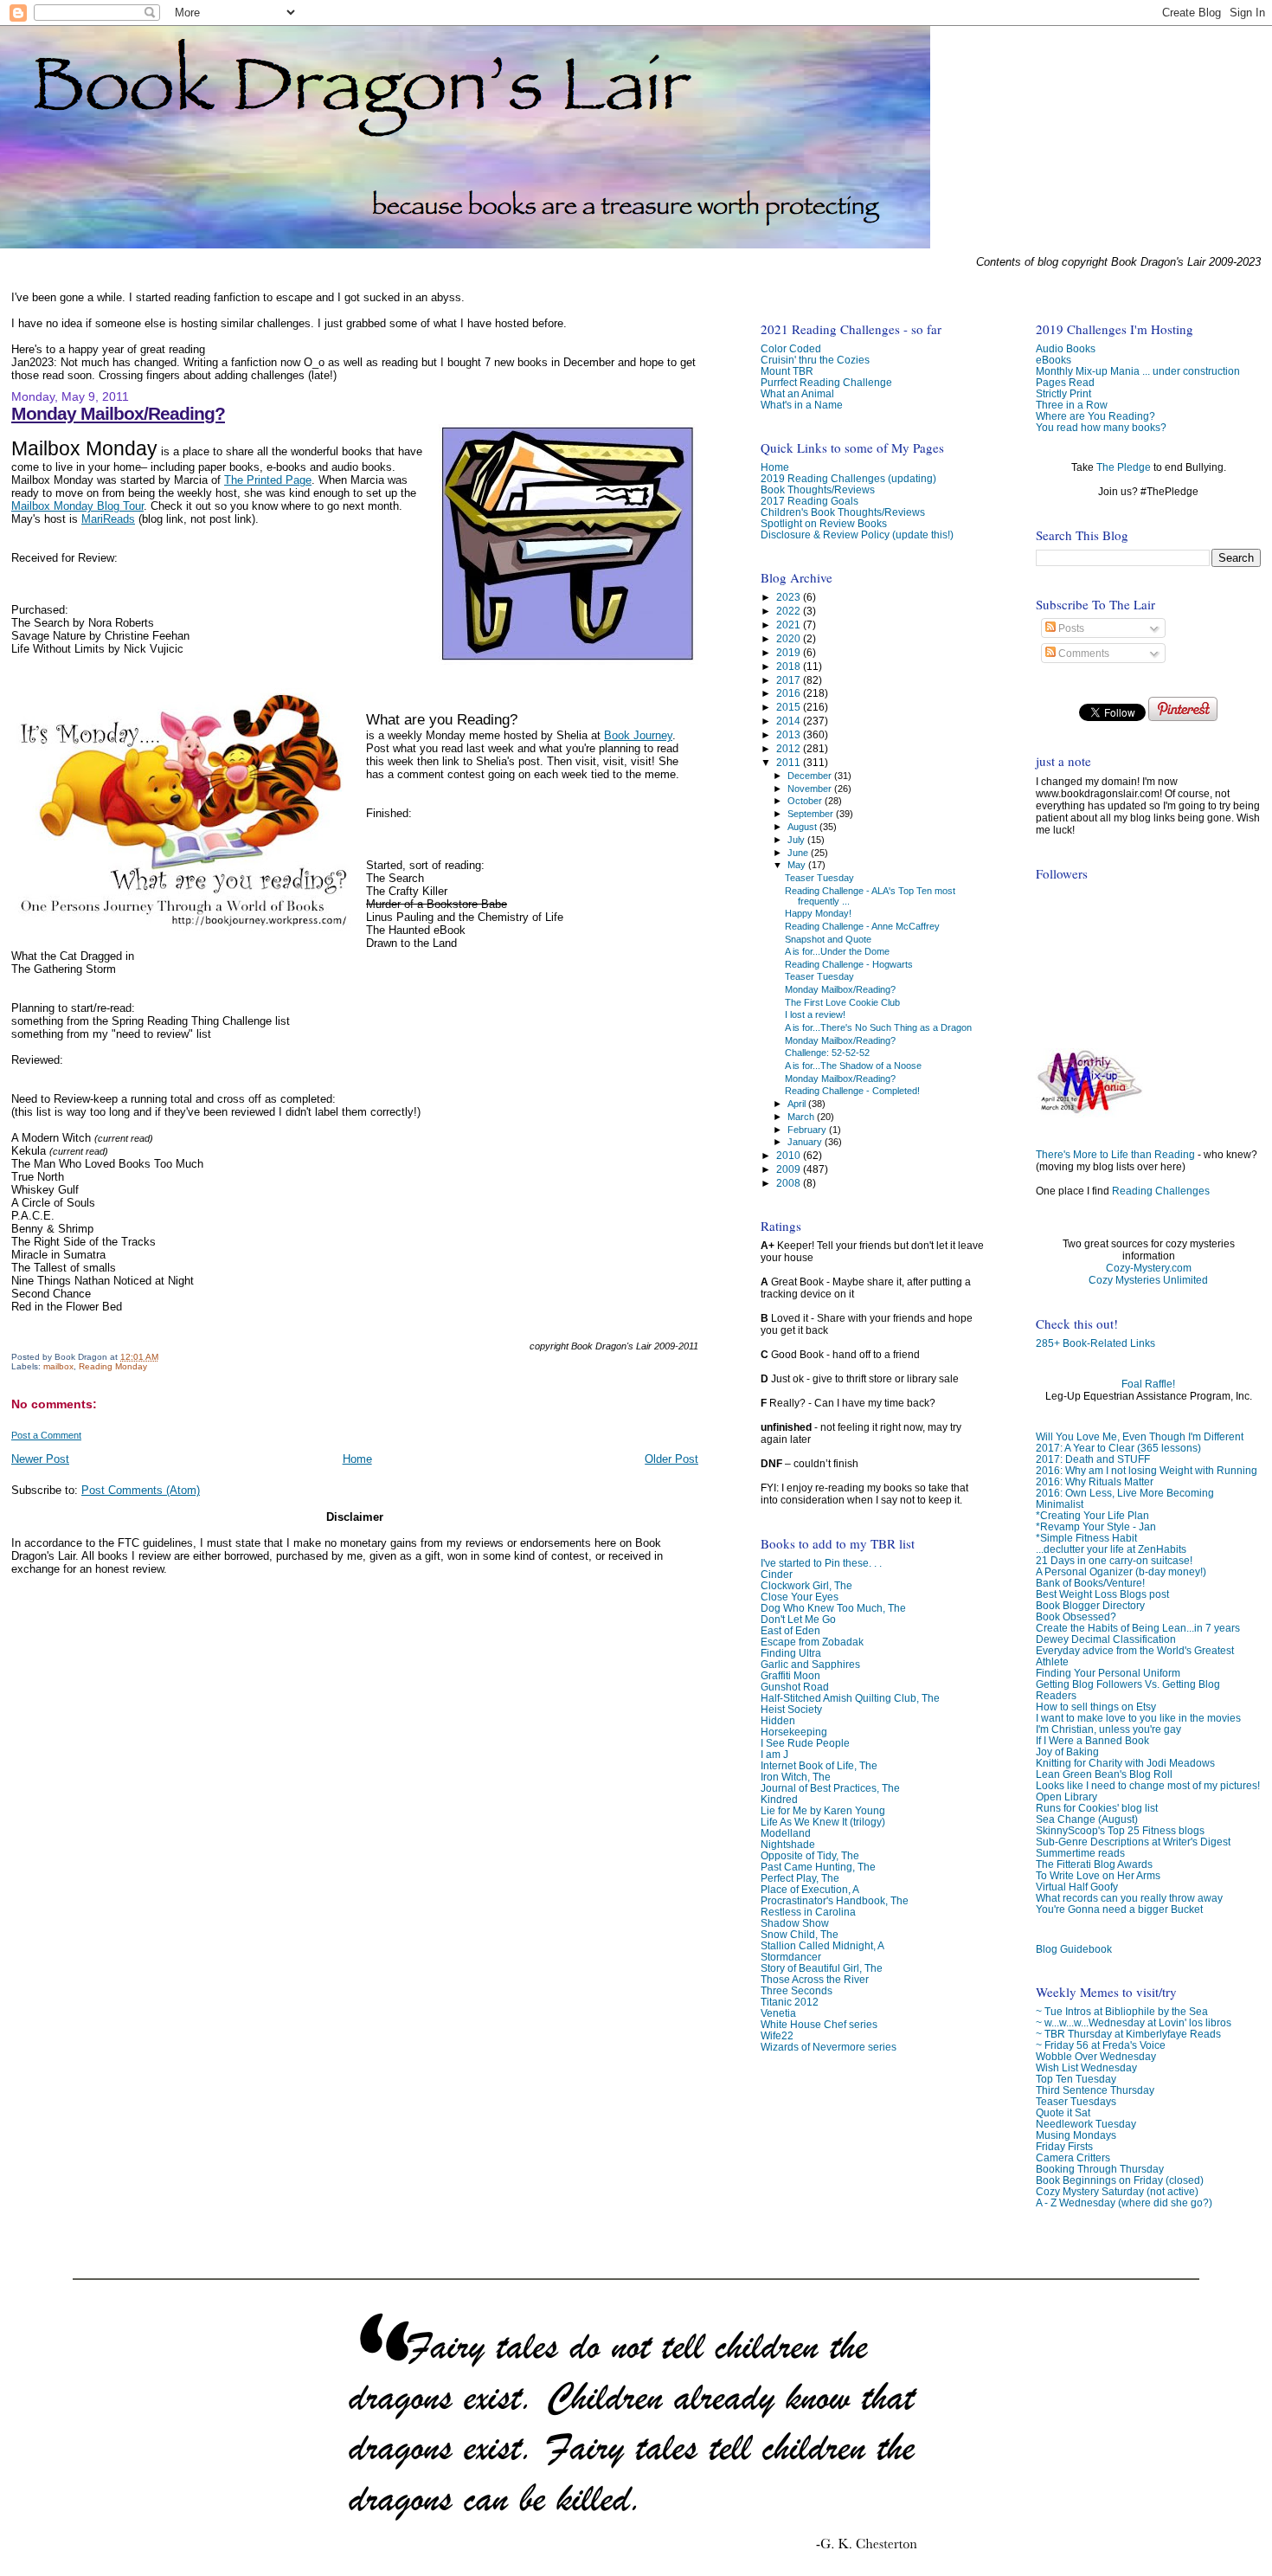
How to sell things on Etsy (1096, 1707)
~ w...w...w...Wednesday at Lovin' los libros (1134, 2022)
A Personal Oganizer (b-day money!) (1121, 1571)
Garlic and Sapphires (810, 1664)
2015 (790, 707)
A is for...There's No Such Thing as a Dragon (878, 1027)
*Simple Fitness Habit (1086, 1538)
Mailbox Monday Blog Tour (77, 506)
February (808, 1130)
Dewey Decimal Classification (1106, 1639)
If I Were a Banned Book (1092, 1740)
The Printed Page (268, 480)
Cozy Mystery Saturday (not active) (1117, 2191)
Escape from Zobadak (812, 1642)
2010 (790, 1155)
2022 (790, 611)
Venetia (778, 2013)
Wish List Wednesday (1086, 2067)
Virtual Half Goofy (1077, 1887)
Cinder (777, 1574)
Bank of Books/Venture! (1090, 1583)
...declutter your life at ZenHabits (1111, 1549)
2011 (790, 762)
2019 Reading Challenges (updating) (848, 478)
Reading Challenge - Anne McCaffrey (862, 926)
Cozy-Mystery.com (1149, 1268)
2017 (790, 680)
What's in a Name (802, 405)
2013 (790, 734)
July (797, 840)
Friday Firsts (1064, 2146)
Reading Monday (113, 1366)
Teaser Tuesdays (1076, 2101)
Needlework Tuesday (1086, 2124)
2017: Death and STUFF (1093, 1459)
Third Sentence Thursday (1095, 2090)
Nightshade (788, 1844)
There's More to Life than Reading (1115, 1155)
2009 (790, 1169)
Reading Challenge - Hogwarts (849, 964)
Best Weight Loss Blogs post (1102, 1594)
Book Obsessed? (1076, 1616)
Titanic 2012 (790, 2002)
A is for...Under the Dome (837, 951)
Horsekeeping (794, 1732)
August (803, 827)
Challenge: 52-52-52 (827, 1053)
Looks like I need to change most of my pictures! (1148, 1785)
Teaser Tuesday (819, 878)
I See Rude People (805, 1743)
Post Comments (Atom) (141, 1490)
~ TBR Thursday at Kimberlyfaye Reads (1128, 2034)
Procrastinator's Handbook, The (835, 1900)
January (806, 1142)
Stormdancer (791, 1957)
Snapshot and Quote (828, 939)
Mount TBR (787, 371)
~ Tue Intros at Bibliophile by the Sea (1122, 2011)
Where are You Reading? (1095, 416)
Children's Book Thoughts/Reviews (843, 512)
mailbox (58, 1366)
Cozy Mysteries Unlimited (1148, 1280)
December (811, 776)
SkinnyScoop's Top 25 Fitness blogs (1120, 1830)
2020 (790, 638)
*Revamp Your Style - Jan (1096, 1526)
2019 (790, 652)
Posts (1070, 628)
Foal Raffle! (1148, 1384)
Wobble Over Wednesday (1096, 2056)
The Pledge (1124, 467)
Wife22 (777, 2035)
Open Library (1066, 1797)
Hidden (778, 1720)
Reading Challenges (1161, 1191)
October (806, 801)
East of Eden (790, 1630)
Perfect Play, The (800, 1878)
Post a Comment (46, 1435)
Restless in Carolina (808, 1912)
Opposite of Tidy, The (810, 1855)
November (811, 789)
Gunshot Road (795, 1687)
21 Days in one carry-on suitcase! (1114, 1560)
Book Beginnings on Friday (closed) (1120, 2180)
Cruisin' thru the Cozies (815, 360)
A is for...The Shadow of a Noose (853, 1066)
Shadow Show (795, 1923)
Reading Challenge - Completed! (852, 1091)
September (812, 814)
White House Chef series (819, 2024)
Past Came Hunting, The (818, 1867)
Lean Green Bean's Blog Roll (1104, 1774)
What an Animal (797, 393)
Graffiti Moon (790, 1675)
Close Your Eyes (800, 1597)
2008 (790, 1183)
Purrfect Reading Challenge (826, 382)
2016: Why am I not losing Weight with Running (1147, 1470)
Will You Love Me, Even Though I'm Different (1140, 1436)
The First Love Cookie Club (842, 1002)
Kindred (779, 1799)
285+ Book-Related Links (1095, 1343)
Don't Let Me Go (798, 1619)
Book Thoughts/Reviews (818, 489)
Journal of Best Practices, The (830, 1788)
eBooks (1054, 360)
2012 (790, 748)
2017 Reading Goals (809, 501)
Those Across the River (815, 1979)
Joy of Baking (1067, 1752)
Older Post (671, 1459)
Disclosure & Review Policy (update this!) (857, 535)
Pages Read (1065, 382)
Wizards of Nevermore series (829, 2047)
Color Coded (791, 348)
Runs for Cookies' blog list (1097, 1808)
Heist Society (791, 1709)
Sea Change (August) (1087, 1819)
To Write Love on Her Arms (1098, 1875)
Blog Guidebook (1074, 1949)
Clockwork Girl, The (806, 1585)
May (798, 865)
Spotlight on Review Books (824, 523)
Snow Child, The (800, 1934)
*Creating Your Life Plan (1092, 1515)
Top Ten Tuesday (1076, 2079)
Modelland (786, 1833)
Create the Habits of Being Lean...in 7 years (1138, 1628)
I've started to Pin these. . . (821, 1563)
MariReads (108, 519)
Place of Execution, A (810, 1889)
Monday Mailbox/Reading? (118, 413)
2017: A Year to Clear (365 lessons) (1118, 1448)
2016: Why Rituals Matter (1095, 1481)
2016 (790, 693)
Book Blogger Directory (1090, 1605)
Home (357, 1459)
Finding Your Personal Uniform (1108, 1673)
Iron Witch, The (796, 1777)
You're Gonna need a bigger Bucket (1119, 1909)
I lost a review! (815, 1014)
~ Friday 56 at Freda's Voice (1101, 2045)
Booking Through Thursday (1100, 2169)
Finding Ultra (791, 1653)
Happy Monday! (818, 913)
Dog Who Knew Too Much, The (833, 1608)
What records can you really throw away (1129, 1898)
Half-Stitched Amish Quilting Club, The (850, 1698)
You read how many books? (1101, 427)
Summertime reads (1080, 1853)
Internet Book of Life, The (819, 1765)
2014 (790, 721)
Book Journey (638, 735)
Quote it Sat (1063, 2112)
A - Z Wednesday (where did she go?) (1124, 2202)
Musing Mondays (1076, 2135)
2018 (790, 666)
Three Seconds (797, 1990)
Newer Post (40, 1459)
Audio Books (1066, 348)
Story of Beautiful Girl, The (822, 1968)
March (802, 1117)
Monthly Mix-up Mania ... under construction (1138, 371)
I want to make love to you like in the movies (1138, 1718)
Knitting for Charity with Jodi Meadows (1125, 1763)
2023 (790, 597)
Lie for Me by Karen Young (823, 1810)
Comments (1082, 654)
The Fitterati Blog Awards (1094, 1864)
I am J (774, 1754)
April (798, 1104)
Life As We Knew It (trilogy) (823, 1822)
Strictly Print (1063, 393)
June (799, 853)
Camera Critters (1073, 2157)
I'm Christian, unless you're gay (1108, 1729)
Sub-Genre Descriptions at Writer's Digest (1133, 1842)
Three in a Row (1072, 405)
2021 (790, 625)
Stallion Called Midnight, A (822, 1945)
